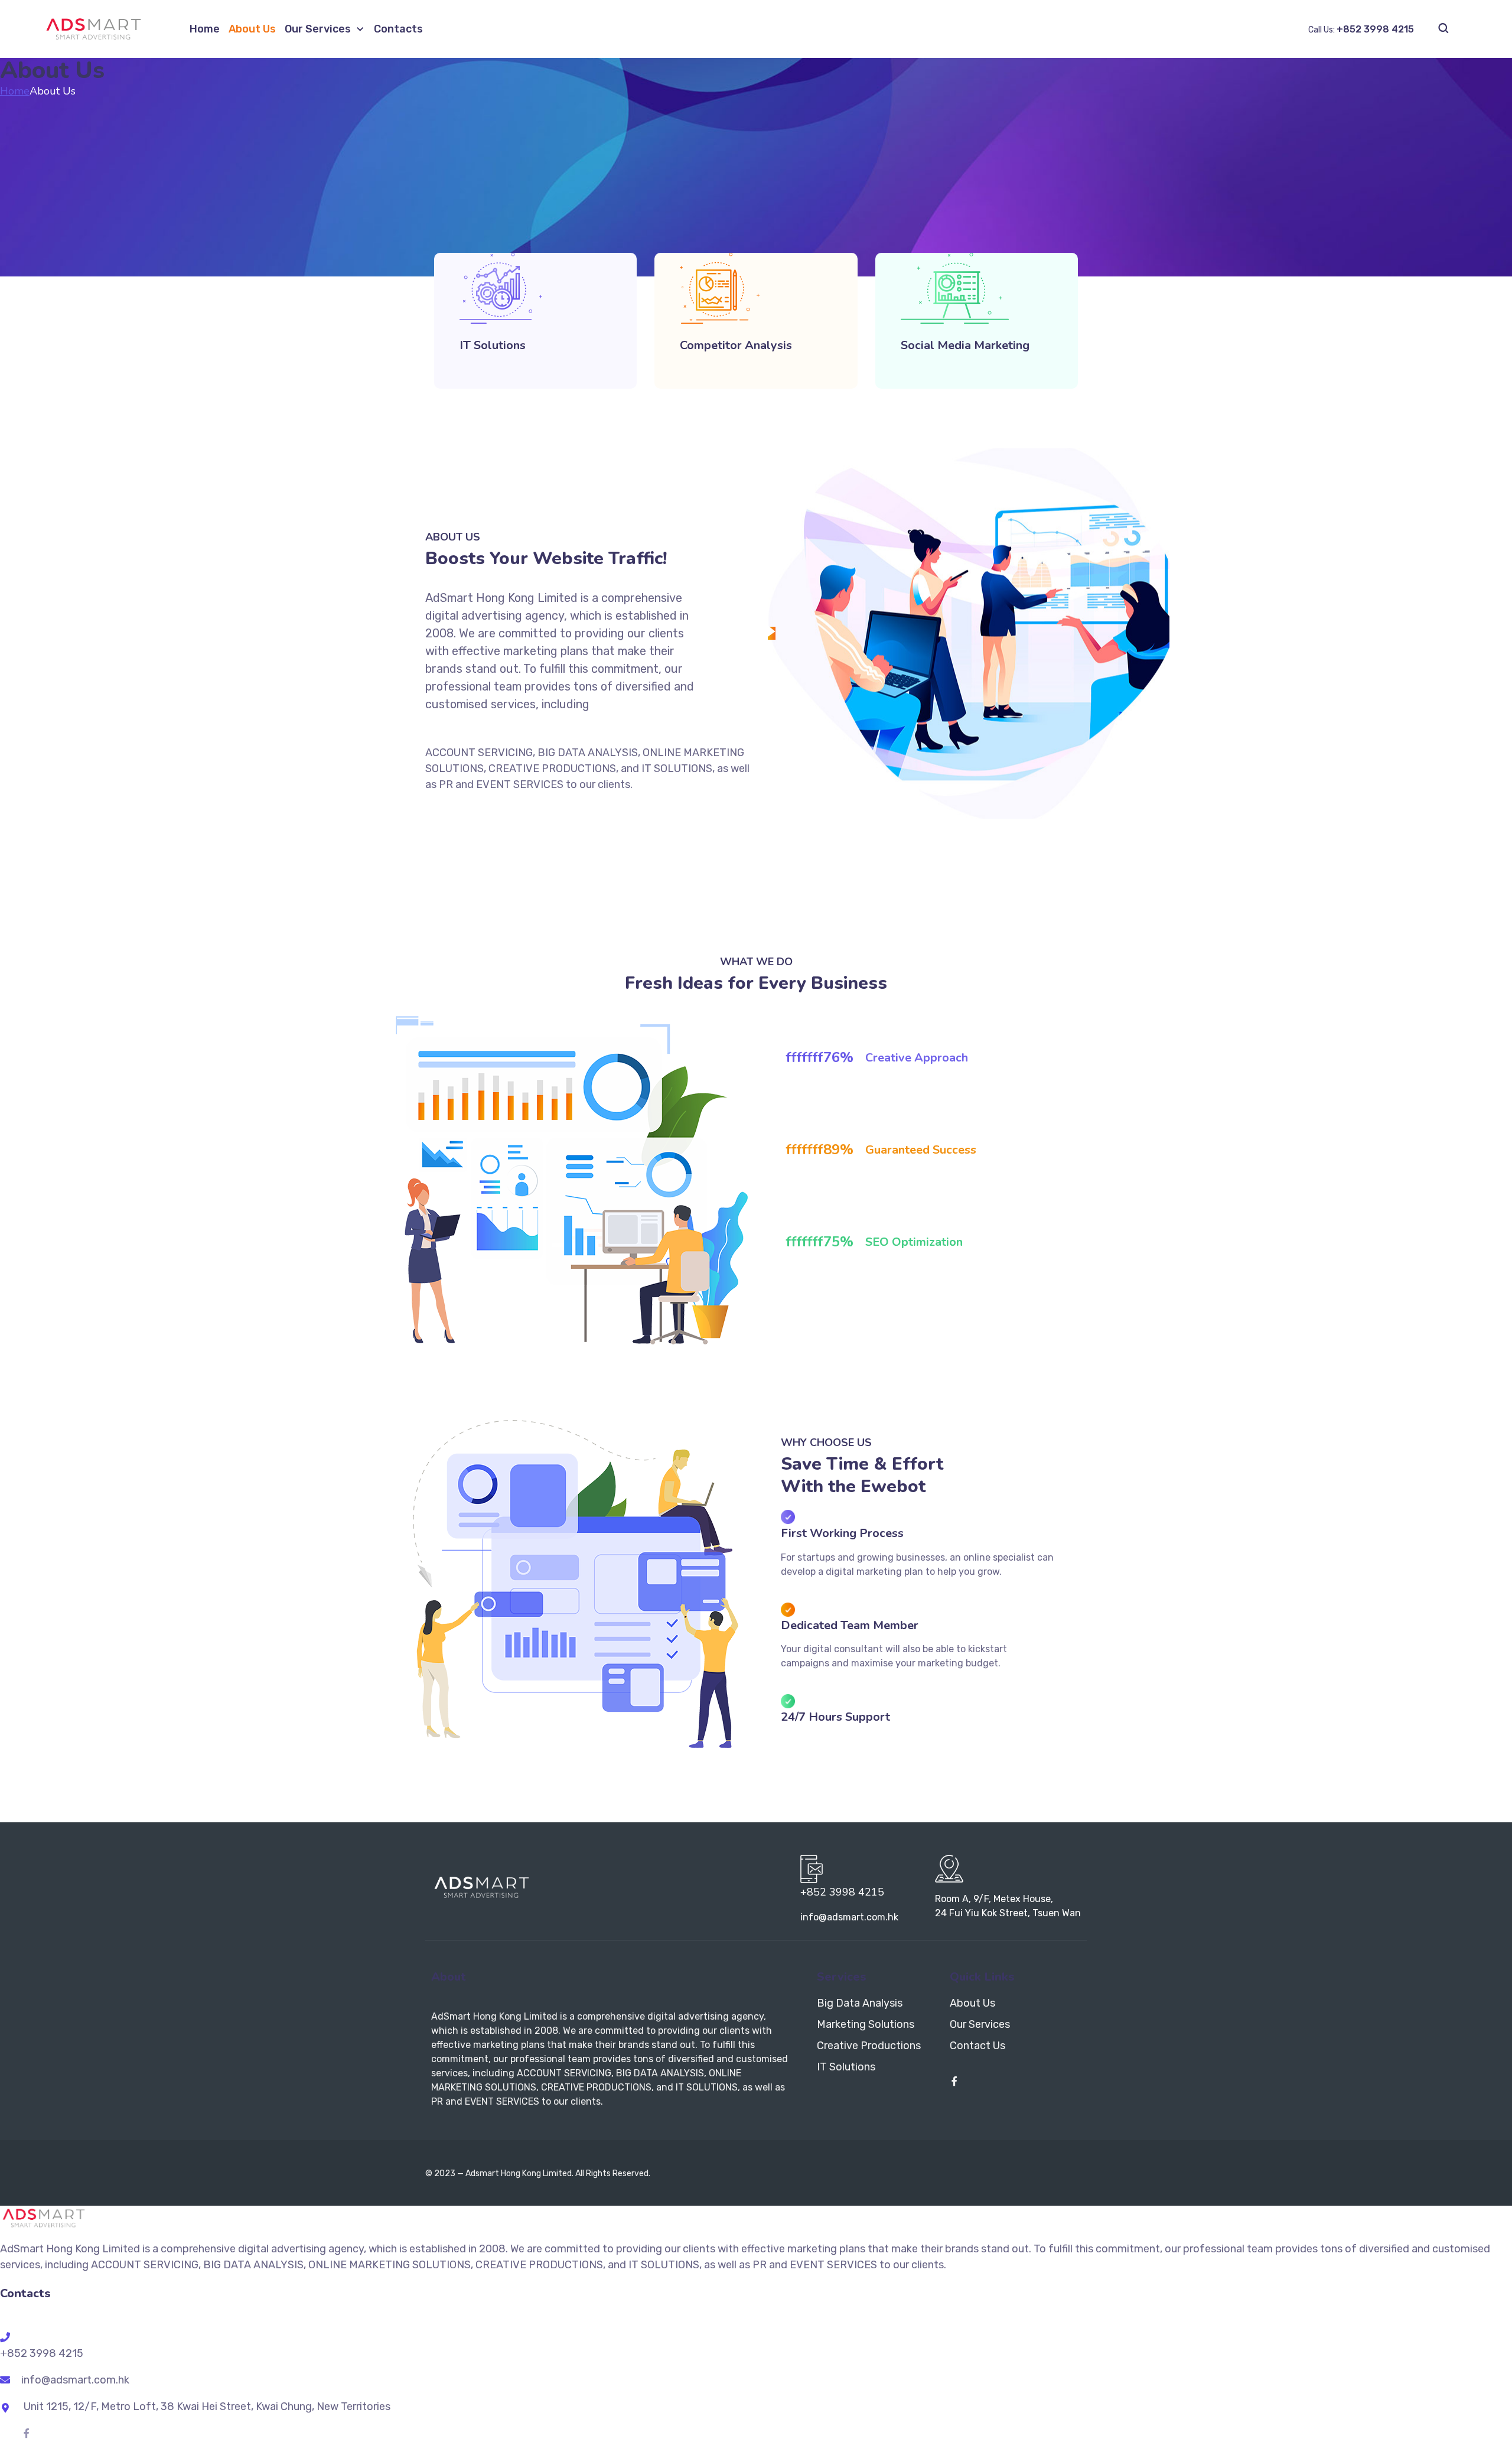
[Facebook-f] (954, 2081)
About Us (252, 29)
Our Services (318, 29)
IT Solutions (846, 2067)
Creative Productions (869, 2046)
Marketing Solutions (866, 2024)
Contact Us (977, 2046)
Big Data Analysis (860, 2003)
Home (205, 29)
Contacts (398, 29)
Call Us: (1361, 30)
